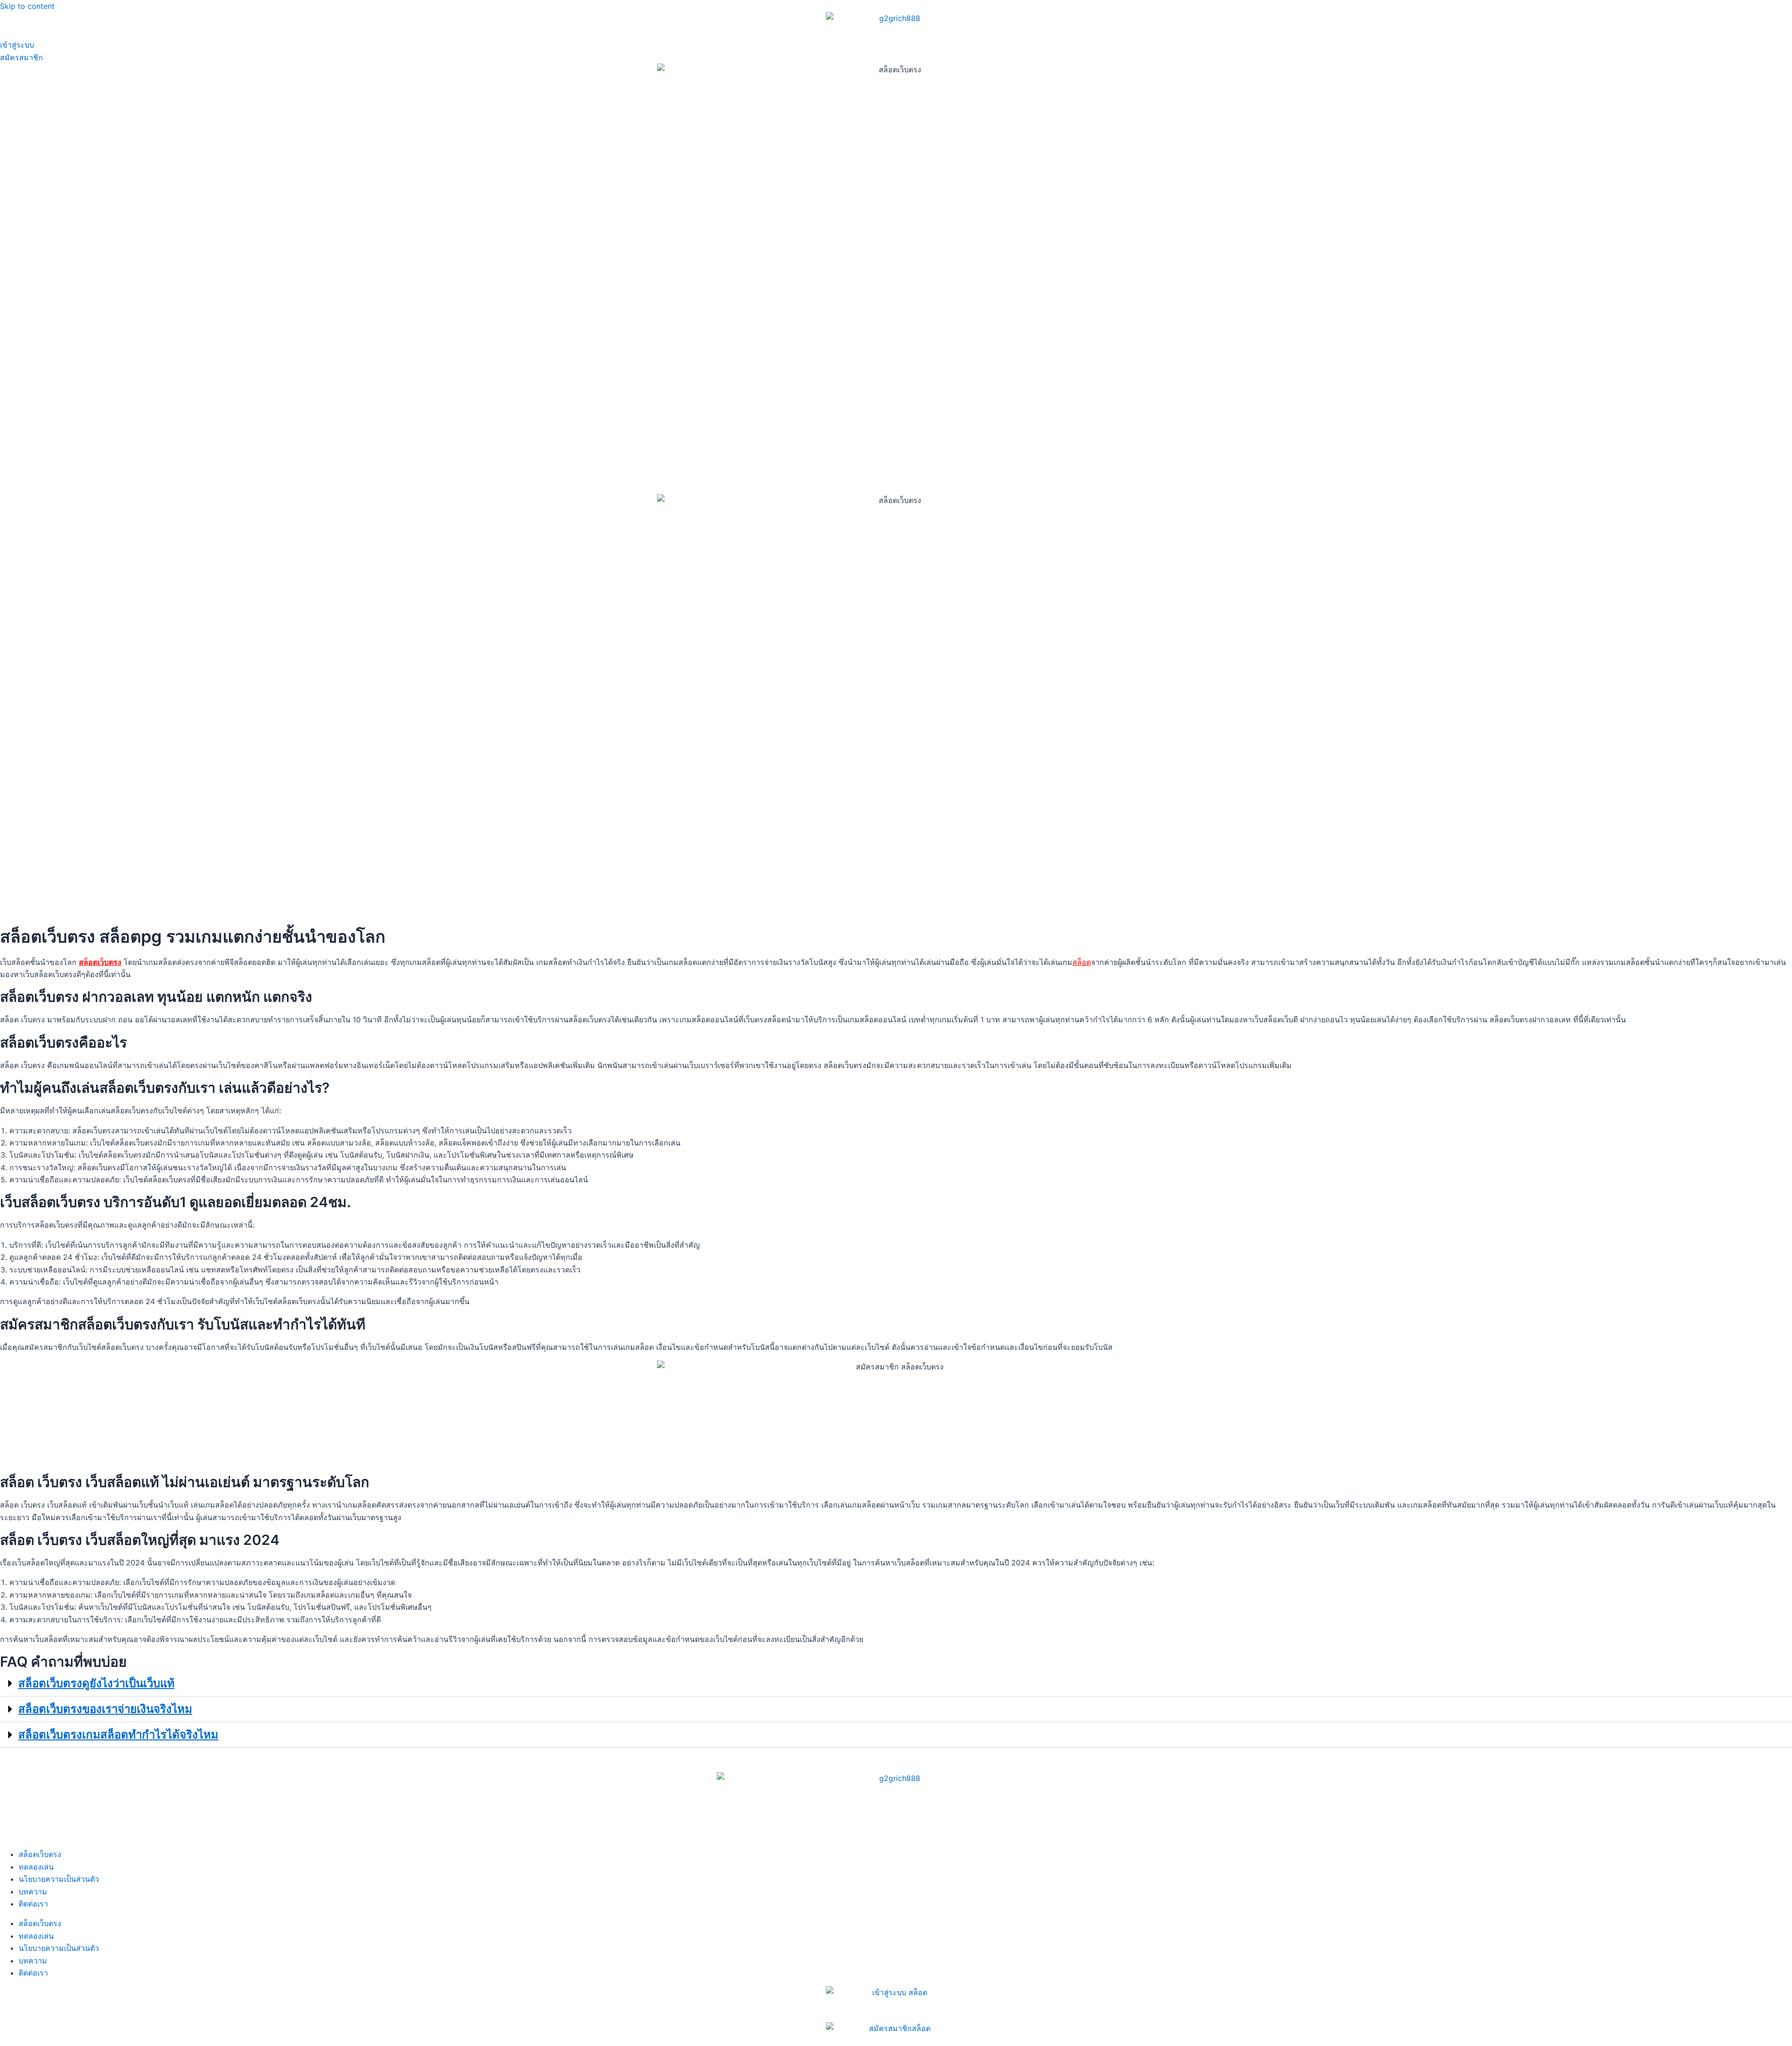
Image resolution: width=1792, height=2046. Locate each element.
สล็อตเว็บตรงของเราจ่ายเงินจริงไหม (105, 1709)
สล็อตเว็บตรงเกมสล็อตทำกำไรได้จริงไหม (118, 1735)
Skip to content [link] (27, 6)
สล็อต (1082, 962)
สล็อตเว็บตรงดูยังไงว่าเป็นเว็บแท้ (96, 1683)
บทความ (33, 1892)
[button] (896, 1684)
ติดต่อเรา (33, 1904)
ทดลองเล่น (36, 1867)
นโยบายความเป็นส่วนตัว (59, 1879)
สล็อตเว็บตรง (40, 1854)
